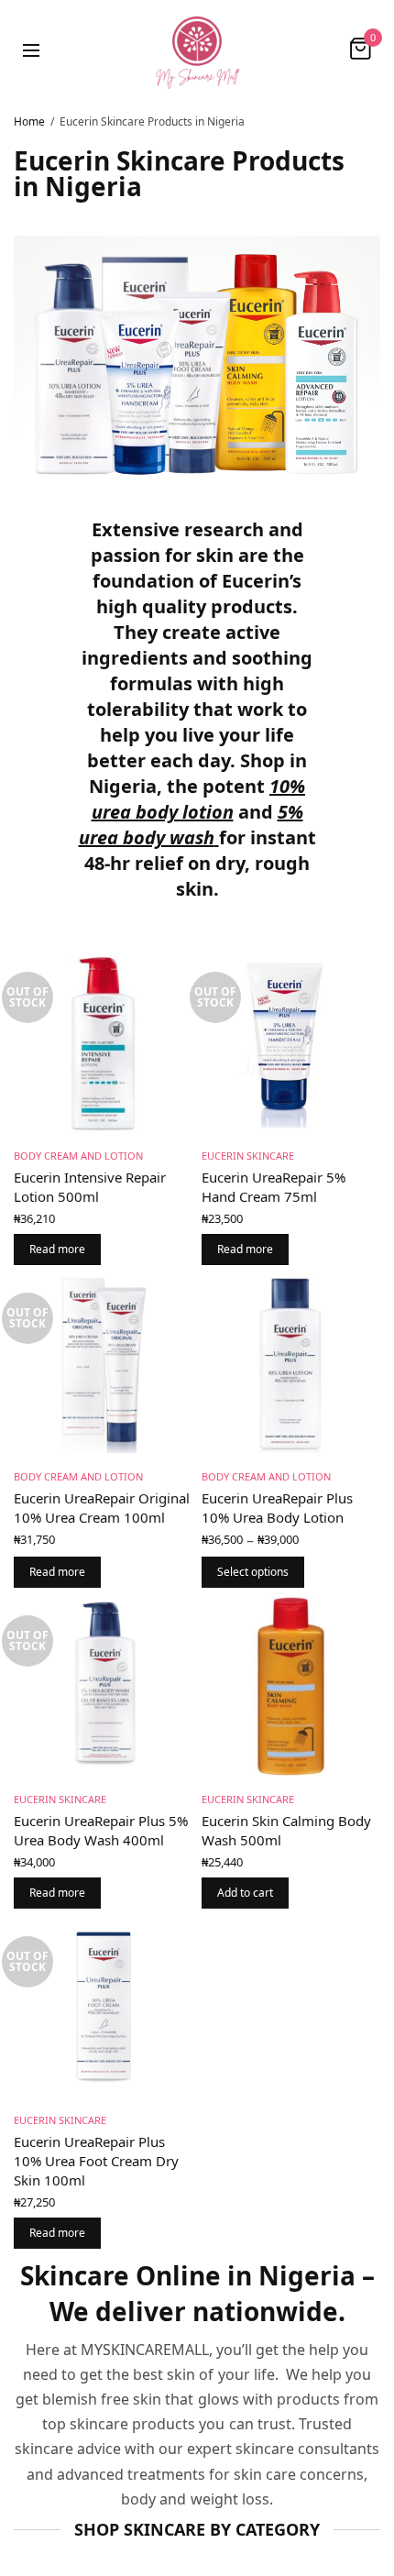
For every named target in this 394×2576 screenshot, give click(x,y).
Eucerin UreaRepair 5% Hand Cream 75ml (274, 1187)
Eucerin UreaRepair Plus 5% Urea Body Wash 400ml (101, 1830)
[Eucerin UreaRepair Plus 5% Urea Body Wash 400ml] (103, 1686)
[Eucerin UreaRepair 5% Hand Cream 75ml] (291, 1043)
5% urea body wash (191, 825)
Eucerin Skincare (248, 1156)
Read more (57, 1249)
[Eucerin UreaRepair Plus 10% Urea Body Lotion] (291, 1364)
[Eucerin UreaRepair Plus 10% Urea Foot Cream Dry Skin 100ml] (103, 2007)
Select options (253, 1572)
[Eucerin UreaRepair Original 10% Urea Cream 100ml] (103, 1364)
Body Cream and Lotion (78, 1156)
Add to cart (245, 1893)
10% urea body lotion (199, 799)
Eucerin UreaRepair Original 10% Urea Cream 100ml (102, 1508)
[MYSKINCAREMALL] (197, 49)
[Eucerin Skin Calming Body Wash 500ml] (291, 1686)
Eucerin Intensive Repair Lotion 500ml (90, 1187)
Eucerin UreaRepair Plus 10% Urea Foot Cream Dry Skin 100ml (96, 2161)
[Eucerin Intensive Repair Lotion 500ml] (103, 1043)
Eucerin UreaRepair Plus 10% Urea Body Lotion (277, 1508)
